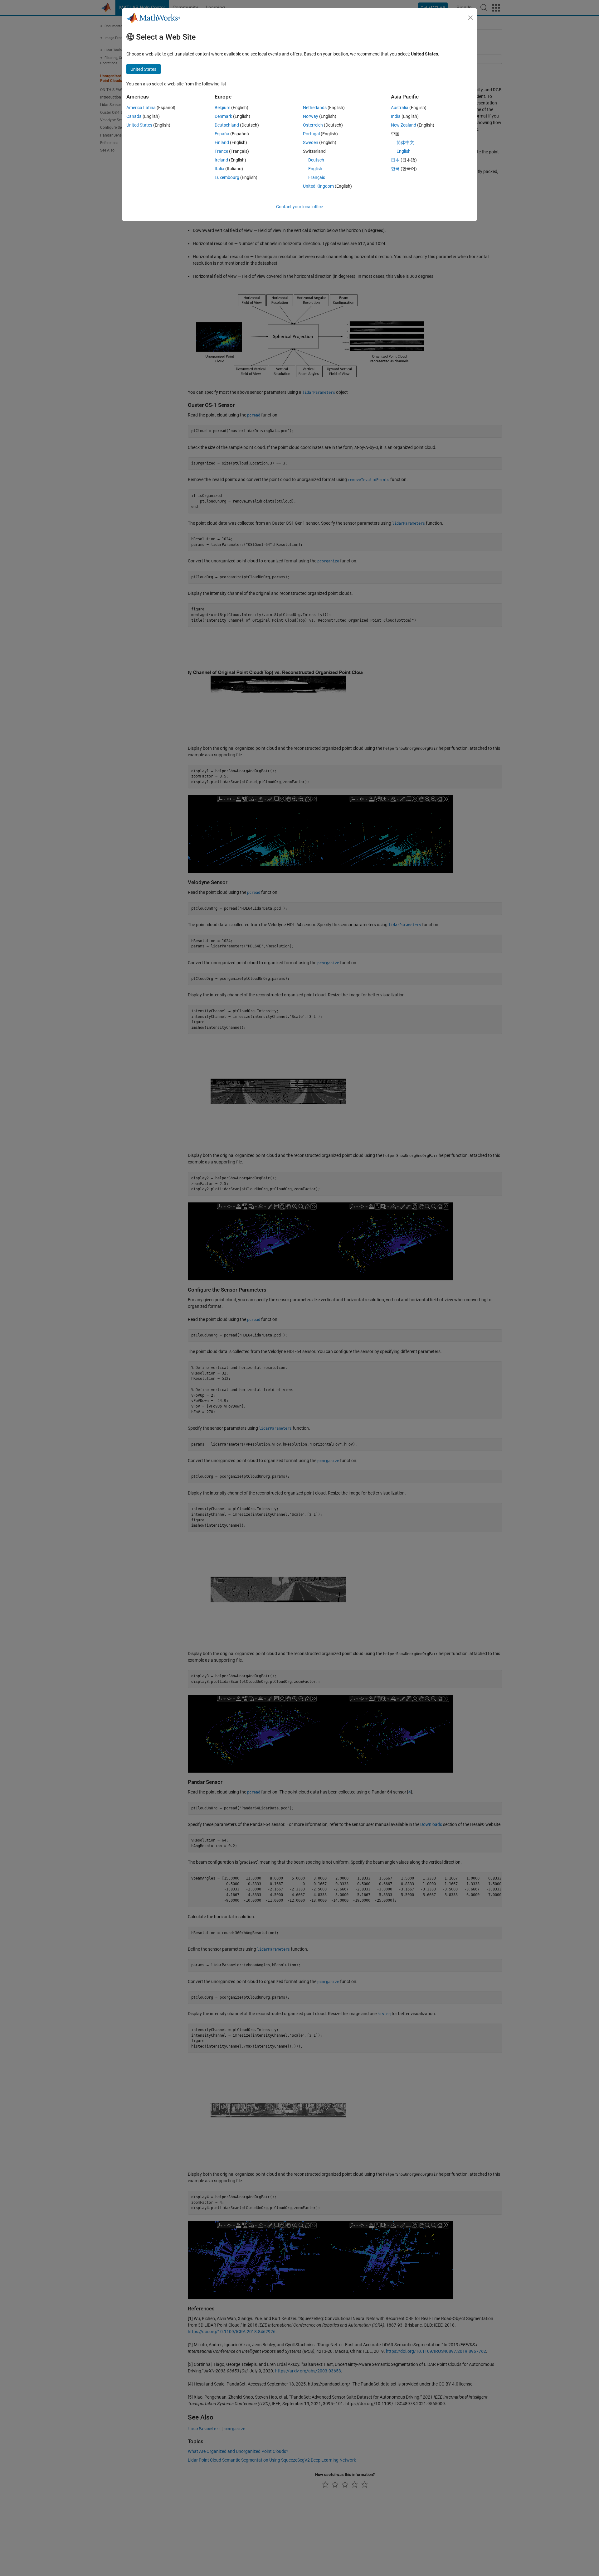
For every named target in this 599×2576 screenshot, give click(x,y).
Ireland (221, 160)
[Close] (470, 18)
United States (139, 125)
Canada (134, 116)
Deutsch (316, 160)
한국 (395, 169)
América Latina (141, 108)
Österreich (313, 125)
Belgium (222, 108)
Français (317, 177)
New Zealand (404, 125)
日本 (395, 160)
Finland (222, 142)
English (315, 169)
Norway (311, 116)
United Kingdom (318, 186)
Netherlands (315, 108)
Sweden (311, 142)
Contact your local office (299, 207)
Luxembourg (227, 177)
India (396, 116)
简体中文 (405, 142)
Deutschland (227, 125)
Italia (219, 169)
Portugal (311, 134)
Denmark (223, 116)
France (221, 151)
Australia (400, 108)
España (222, 134)
